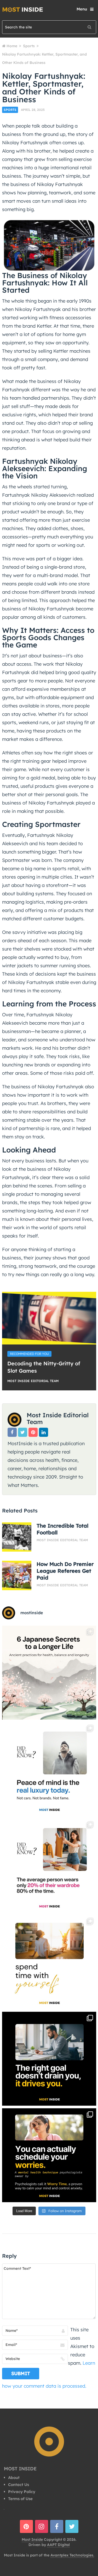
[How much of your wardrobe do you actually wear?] (49, 1866)
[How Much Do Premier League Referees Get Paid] (17, 1575)
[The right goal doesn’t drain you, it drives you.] (49, 2059)
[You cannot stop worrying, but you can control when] (49, 2155)
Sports (10, 110)
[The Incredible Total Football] (17, 1537)
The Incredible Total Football (62, 1529)
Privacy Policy (22, 2492)
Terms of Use (20, 2499)
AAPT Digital (58, 2545)
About (14, 2478)
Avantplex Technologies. (72, 2555)
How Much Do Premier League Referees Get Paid (65, 1571)
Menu (82, 9)
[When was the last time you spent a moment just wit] (49, 1962)
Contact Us (19, 2485)
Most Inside (32, 2539)
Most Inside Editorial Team (33, 1381)
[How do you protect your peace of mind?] (49, 1769)
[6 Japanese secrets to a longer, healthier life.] (49, 1673)
